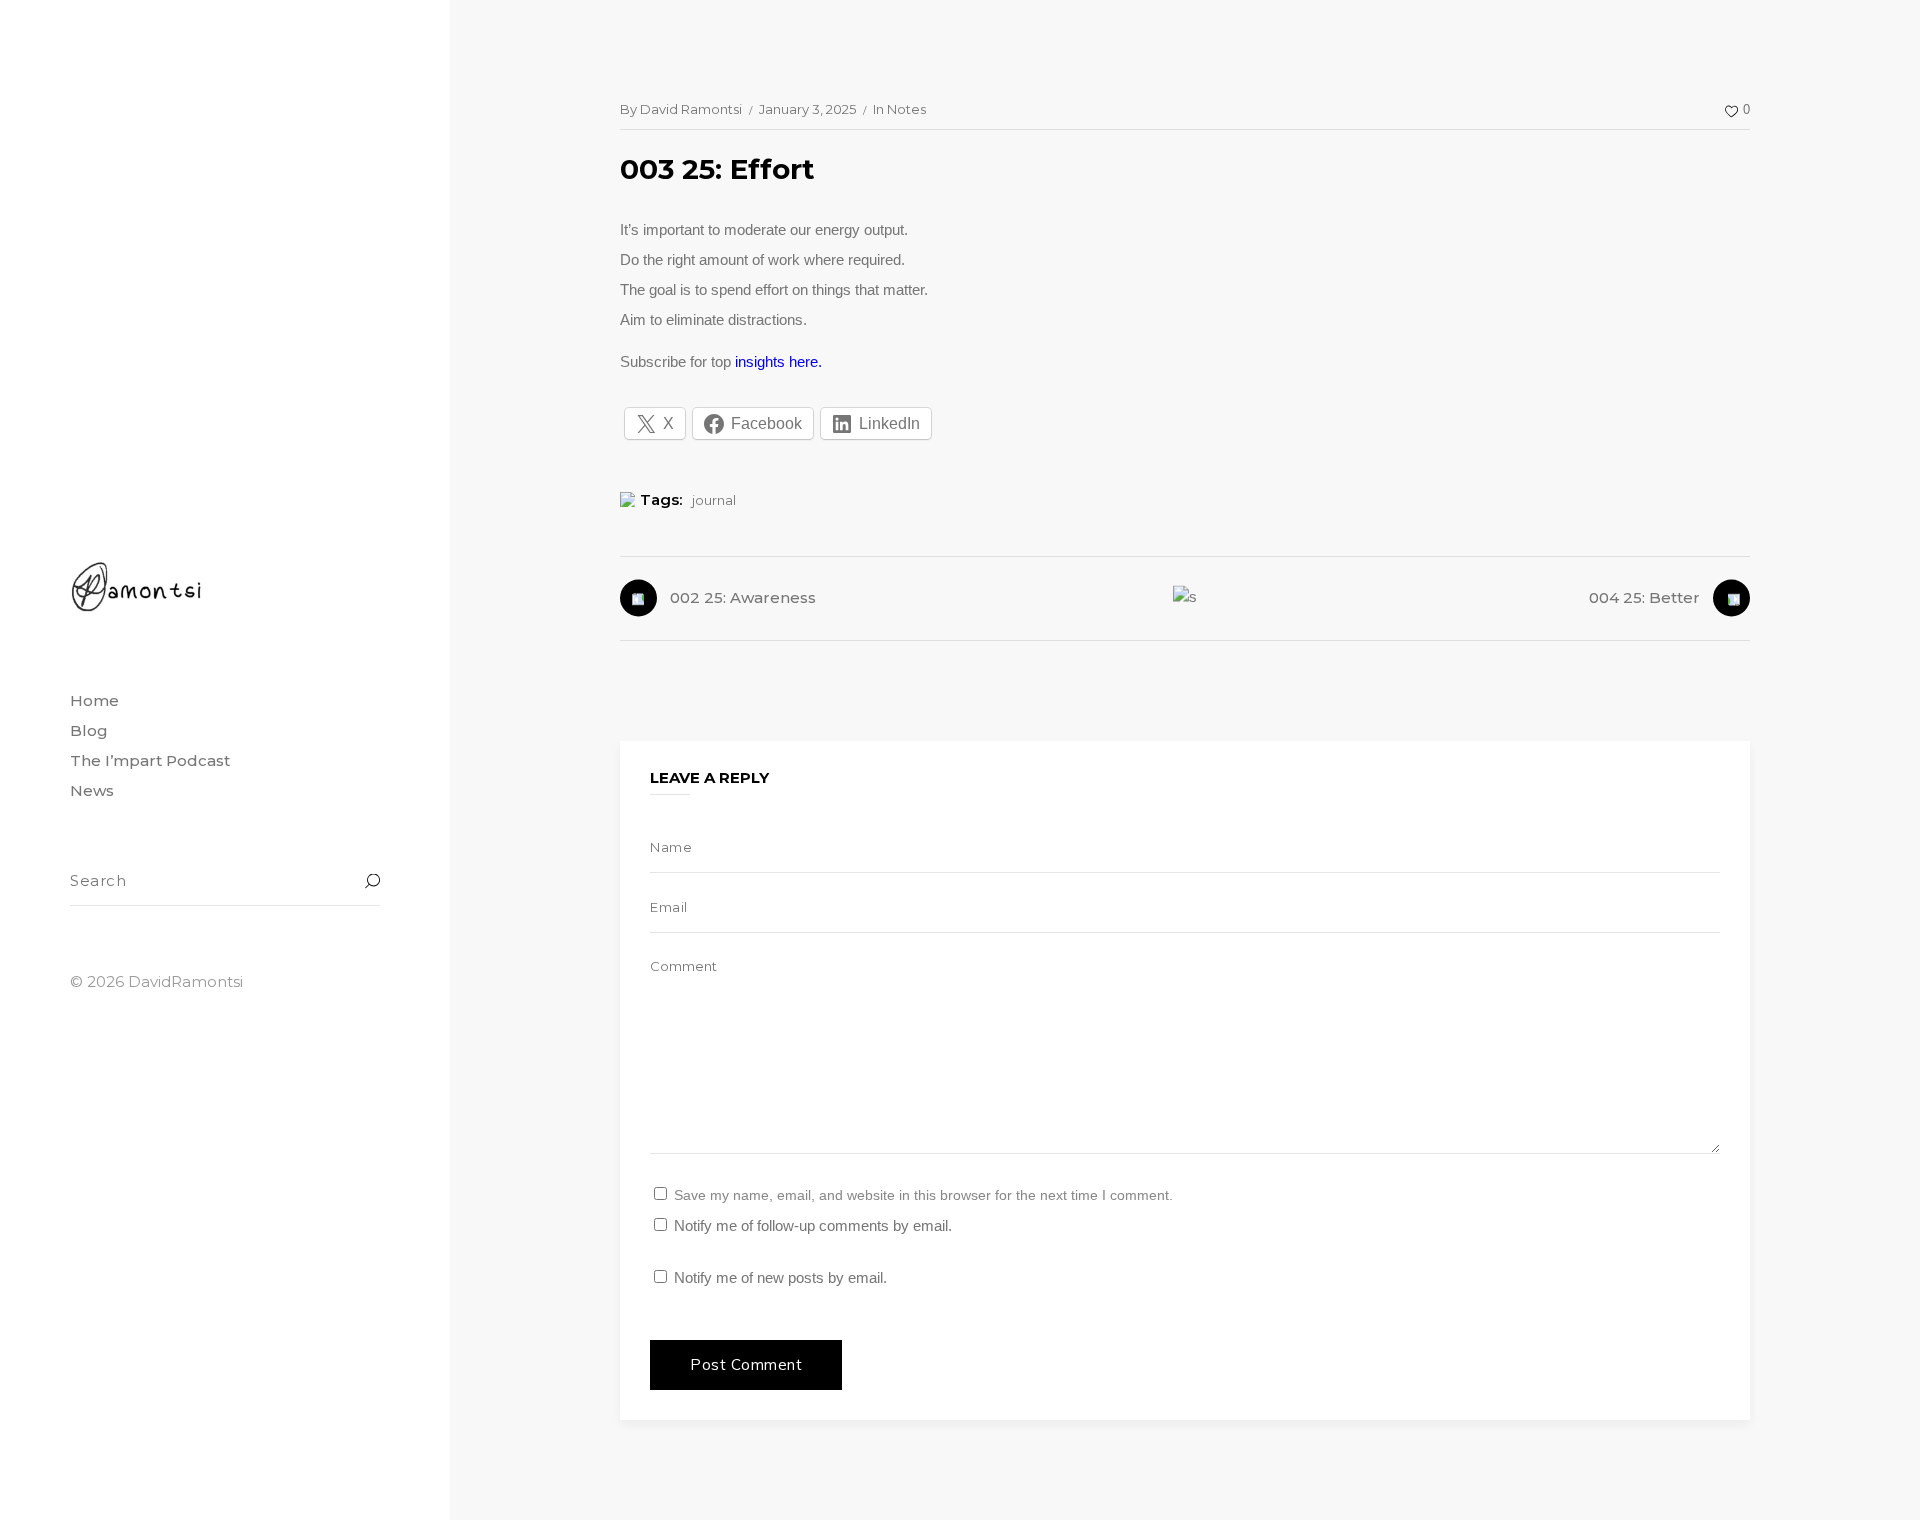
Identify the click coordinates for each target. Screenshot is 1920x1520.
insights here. (778, 361)
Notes (906, 109)
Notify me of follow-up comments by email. (813, 1225)
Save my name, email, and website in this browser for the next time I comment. (923, 1195)
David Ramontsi (691, 109)
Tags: (661, 499)
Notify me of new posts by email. (780, 1277)
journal (714, 500)
